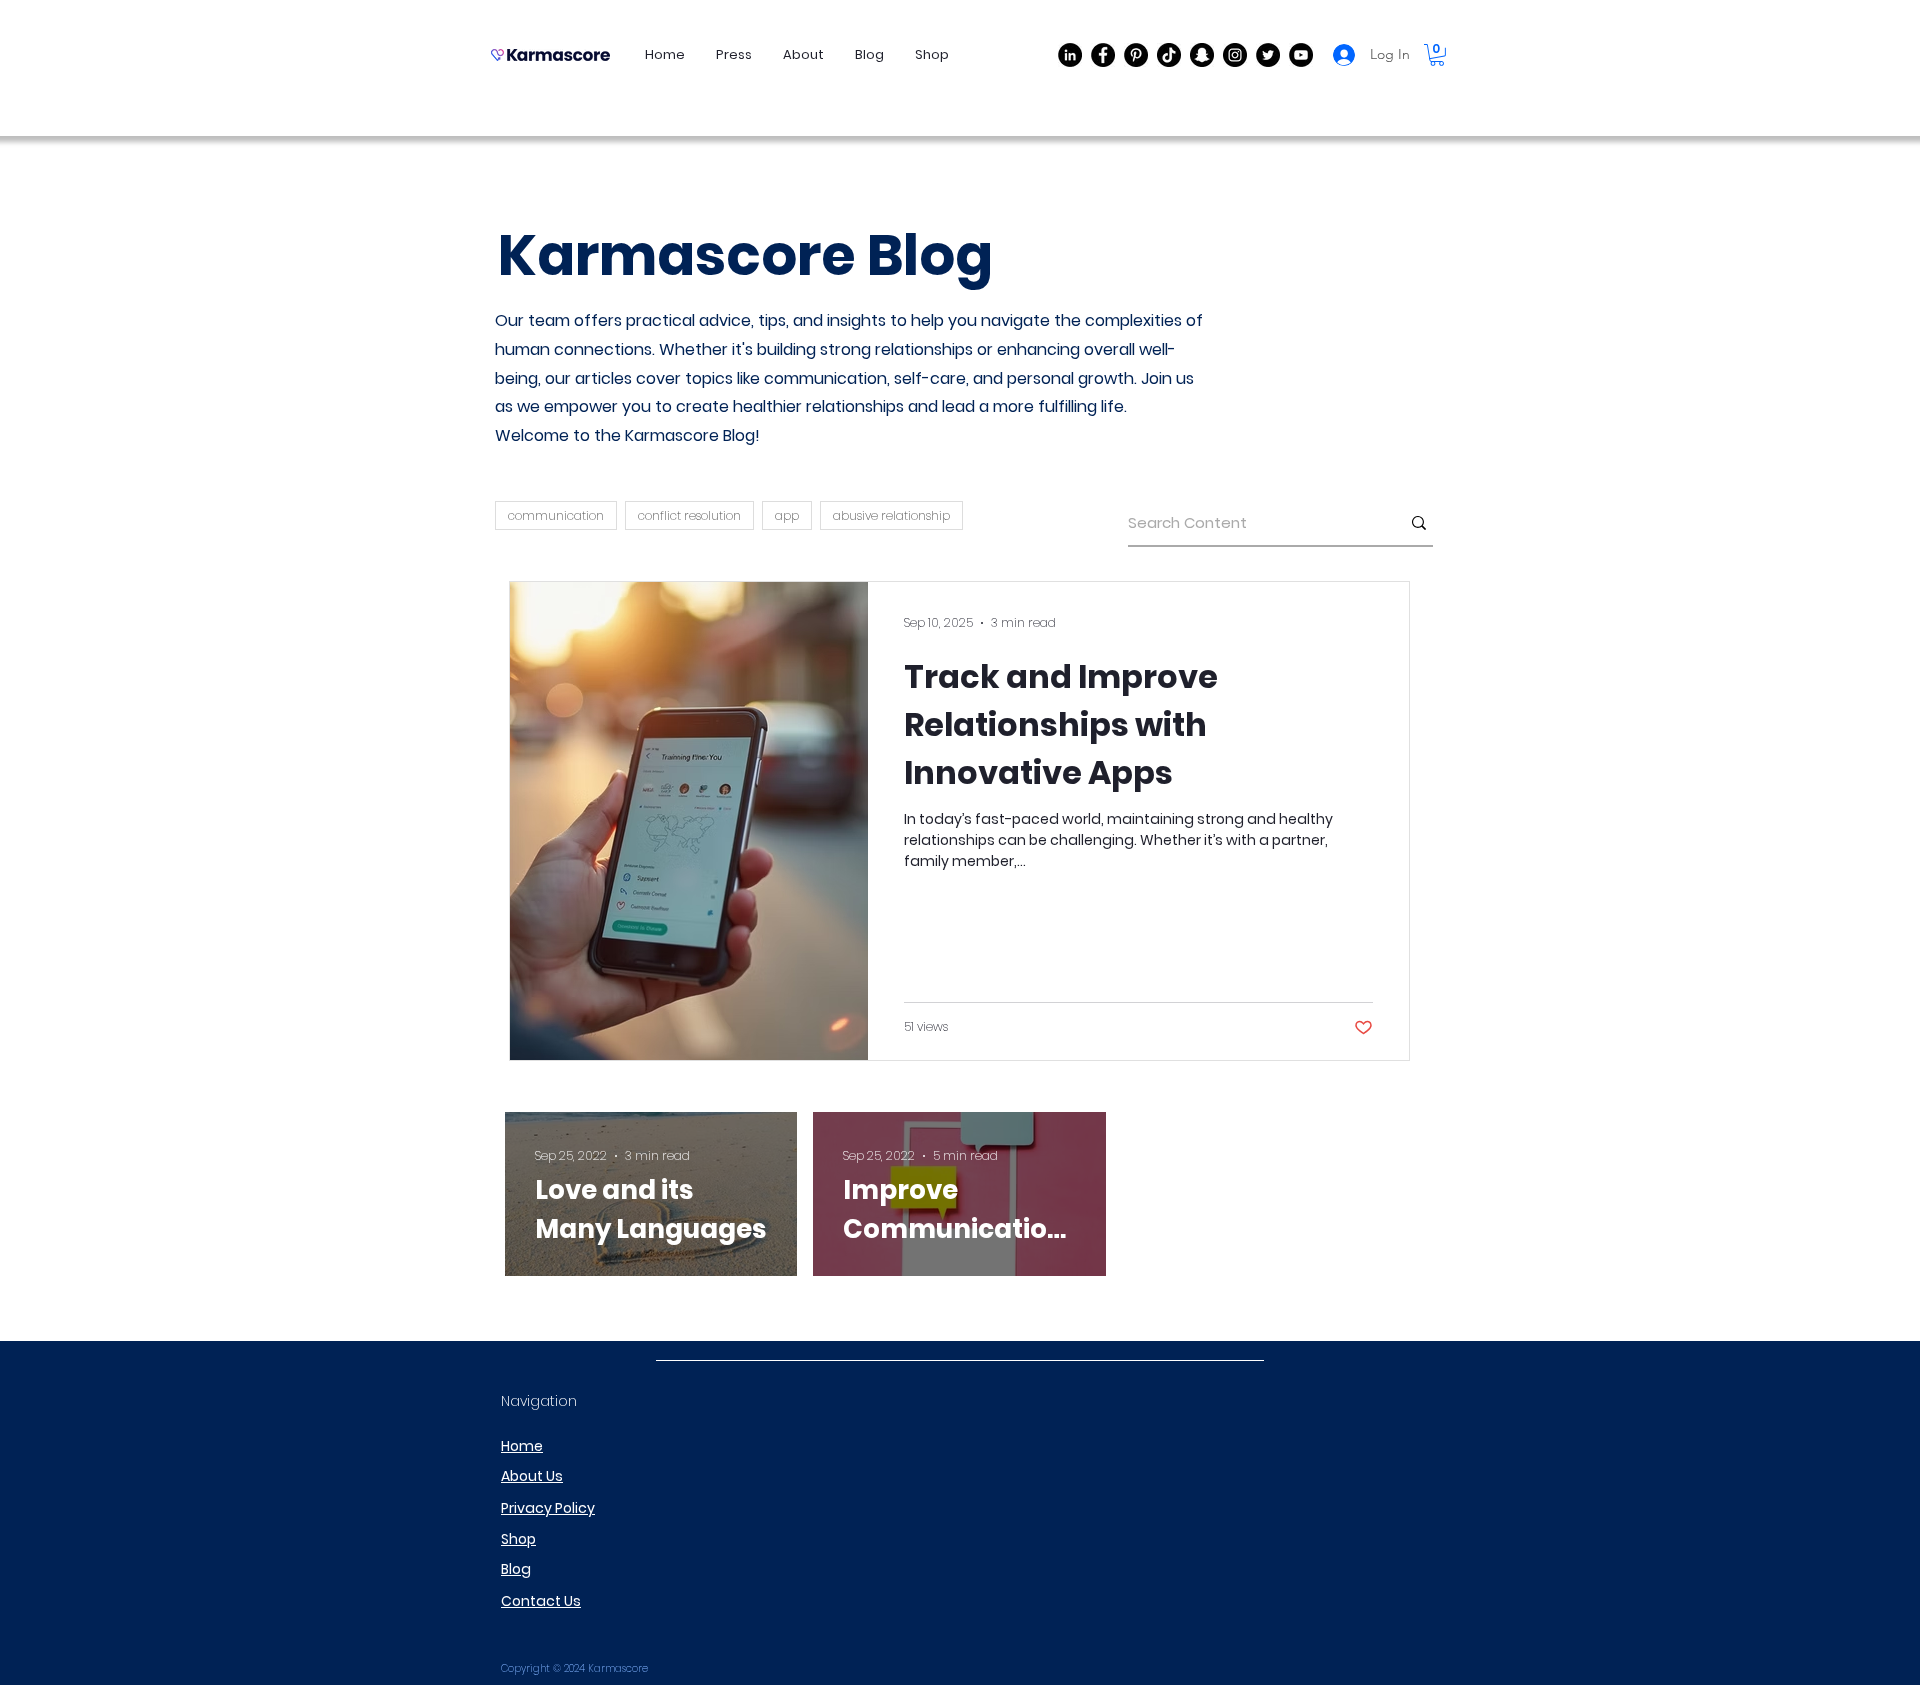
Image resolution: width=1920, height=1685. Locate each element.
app (787, 515)
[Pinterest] (1136, 55)
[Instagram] (1235, 55)
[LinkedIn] (1070, 55)
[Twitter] (1268, 55)
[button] (1437, 55)
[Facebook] (1103, 55)
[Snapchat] (1202, 55)
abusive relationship (891, 515)
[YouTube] (1301, 55)
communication (556, 515)
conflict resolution (689, 515)
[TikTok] (1169, 55)
